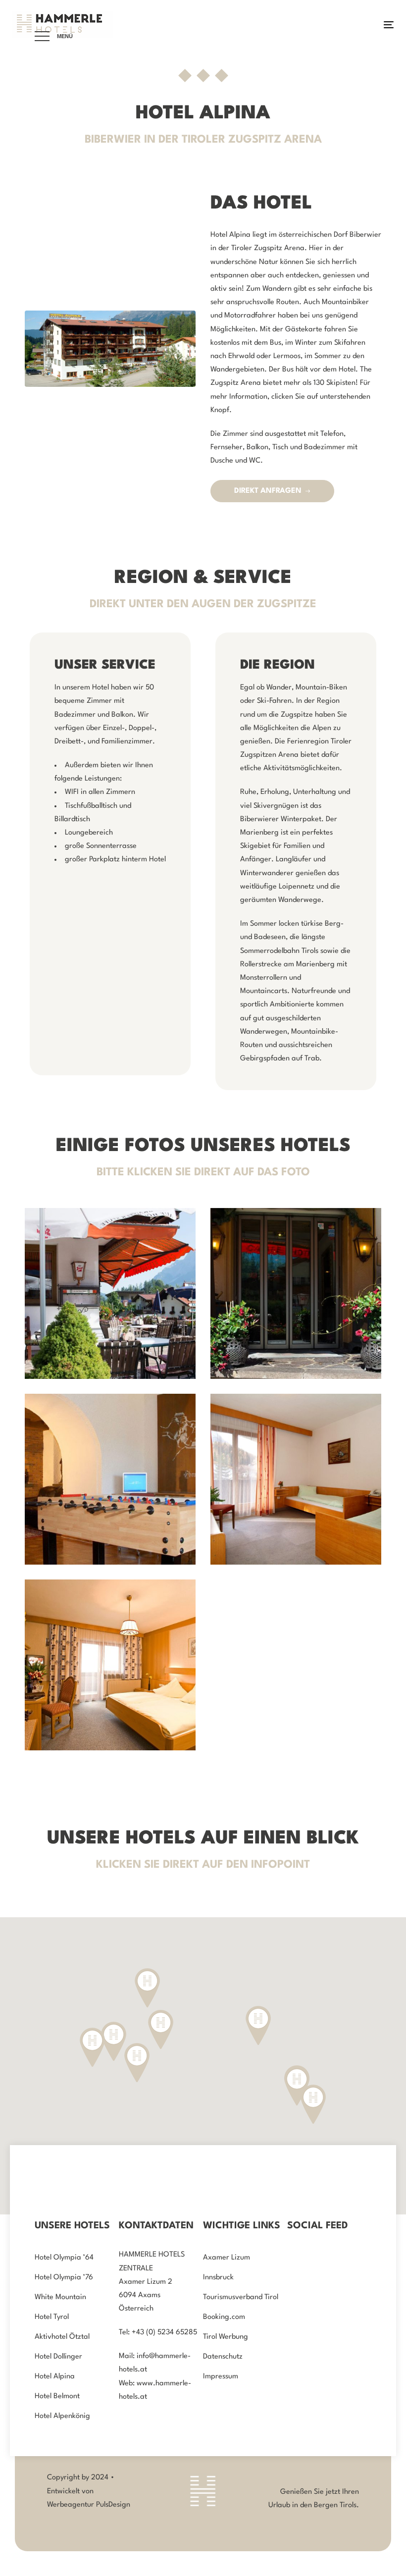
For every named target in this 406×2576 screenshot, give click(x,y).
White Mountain (60, 2297)
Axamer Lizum (227, 2258)
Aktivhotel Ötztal (62, 2337)
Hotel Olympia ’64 (64, 2258)
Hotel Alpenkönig (62, 2416)
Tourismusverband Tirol (241, 2297)
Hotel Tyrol (52, 2317)
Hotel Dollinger (58, 2357)
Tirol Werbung (226, 2337)
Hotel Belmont (57, 2396)
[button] (313, 2104)
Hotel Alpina (55, 2377)
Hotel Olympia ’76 (64, 2278)
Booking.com (224, 2317)
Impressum (221, 2377)
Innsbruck (218, 2278)
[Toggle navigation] (330, 25)
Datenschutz (223, 2357)
